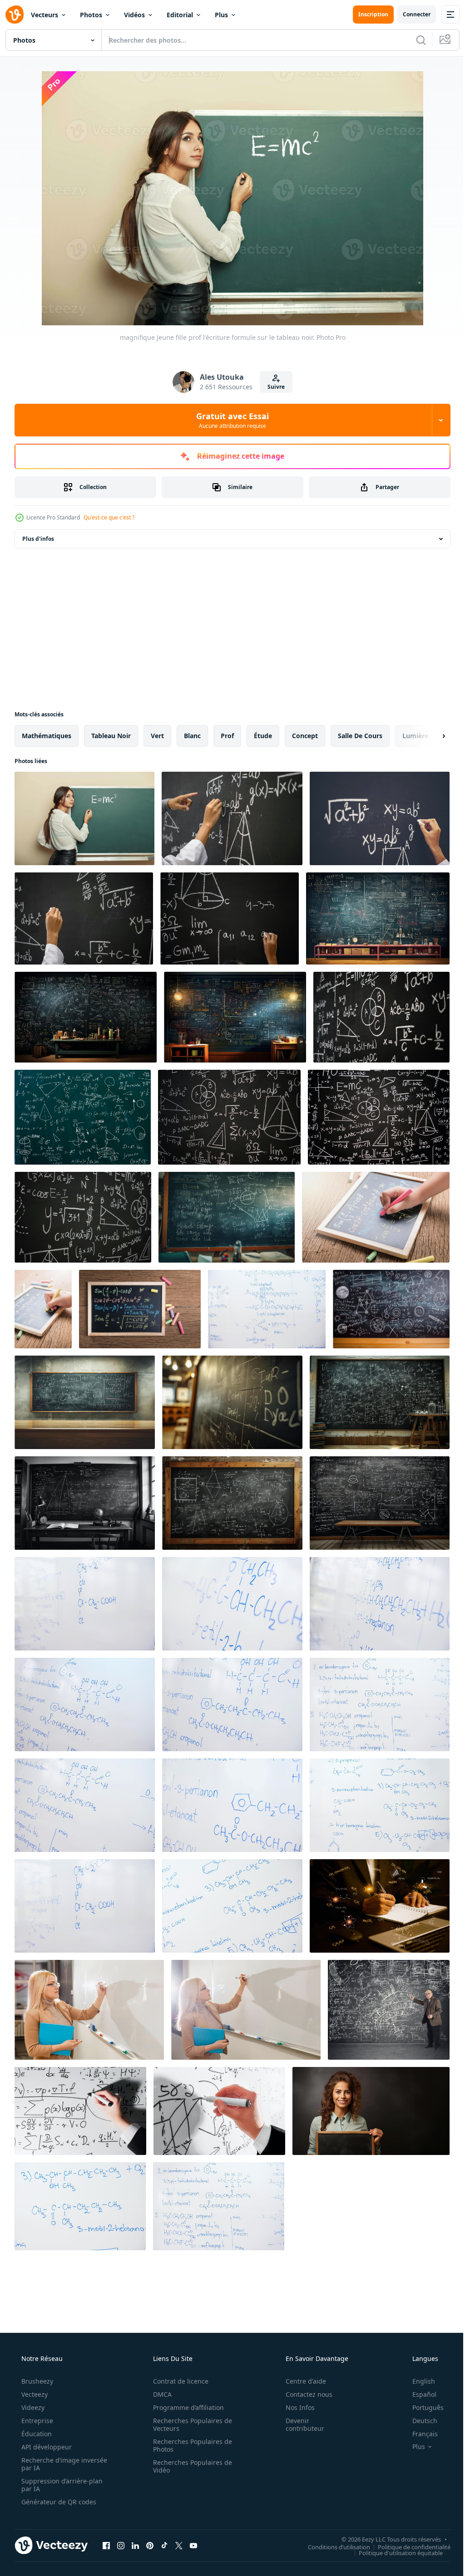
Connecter (410, 14)
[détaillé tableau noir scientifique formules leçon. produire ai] (85, 1503)
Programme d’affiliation (185, 2407)
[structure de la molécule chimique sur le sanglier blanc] (267, 1309)
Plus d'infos (38, 539)
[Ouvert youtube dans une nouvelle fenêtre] (193, 2545)
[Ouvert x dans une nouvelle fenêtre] (179, 2545)
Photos (91, 15)
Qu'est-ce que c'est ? (109, 517)
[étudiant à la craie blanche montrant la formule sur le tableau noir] (232, 818)
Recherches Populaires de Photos (189, 2445)
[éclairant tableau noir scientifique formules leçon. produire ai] (380, 1503)
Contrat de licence (178, 2381)
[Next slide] (429, 736)
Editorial (180, 15)
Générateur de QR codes (58, 2502)
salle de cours (360, 736)
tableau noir (111, 736)
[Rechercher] (414, 40)
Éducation (36, 2434)
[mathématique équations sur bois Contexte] (140, 1309)
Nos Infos (294, 2407)
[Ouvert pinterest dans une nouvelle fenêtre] (150, 2545)
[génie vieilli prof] (389, 2010)
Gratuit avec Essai (229, 420)
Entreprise (36, 2421)
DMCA (159, 2394)
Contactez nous (303, 2394)
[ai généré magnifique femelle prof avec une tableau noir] (371, 2111)
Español (418, 2394)
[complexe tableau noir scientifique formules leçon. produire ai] (380, 1402)
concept (305, 736)
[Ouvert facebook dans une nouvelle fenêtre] (106, 2545)
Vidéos (134, 15)
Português (422, 2407)
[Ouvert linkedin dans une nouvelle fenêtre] (135, 2545)
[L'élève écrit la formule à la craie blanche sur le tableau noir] (380, 818)
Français (419, 2434)
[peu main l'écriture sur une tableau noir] (376, 1217)
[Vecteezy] (15, 15)
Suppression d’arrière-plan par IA (61, 2485)
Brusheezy (36, 2381)
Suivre (273, 387)
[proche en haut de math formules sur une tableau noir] (83, 1117)
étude (263, 736)
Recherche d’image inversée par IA (49, 2464)
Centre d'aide (300, 2381)
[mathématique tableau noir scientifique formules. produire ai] (227, 1217)
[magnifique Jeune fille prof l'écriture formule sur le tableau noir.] (84, 818)
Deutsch (419, 2421)
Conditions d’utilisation (332, 2547)
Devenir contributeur (299, 2424)
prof (227, 736)
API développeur (46, 2447)
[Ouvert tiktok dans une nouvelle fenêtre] (164, 2545)
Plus (221, 15)
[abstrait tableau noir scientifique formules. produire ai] (85, 1402)
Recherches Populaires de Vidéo (189, 2466)
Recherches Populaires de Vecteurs (189, 2424)
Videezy (32, 2407)
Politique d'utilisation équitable (394, 2552)
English (418, 2381)
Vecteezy (34, 2394)
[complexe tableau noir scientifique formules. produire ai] (232, 1402)
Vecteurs (45, 15)
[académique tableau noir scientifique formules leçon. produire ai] (391, 1309)
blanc (192, 736)
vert (157, 736)
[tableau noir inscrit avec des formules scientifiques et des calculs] (381, 1017)
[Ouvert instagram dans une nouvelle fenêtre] (121, 2545)
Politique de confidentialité (407, 2547)
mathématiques (47, 736)
